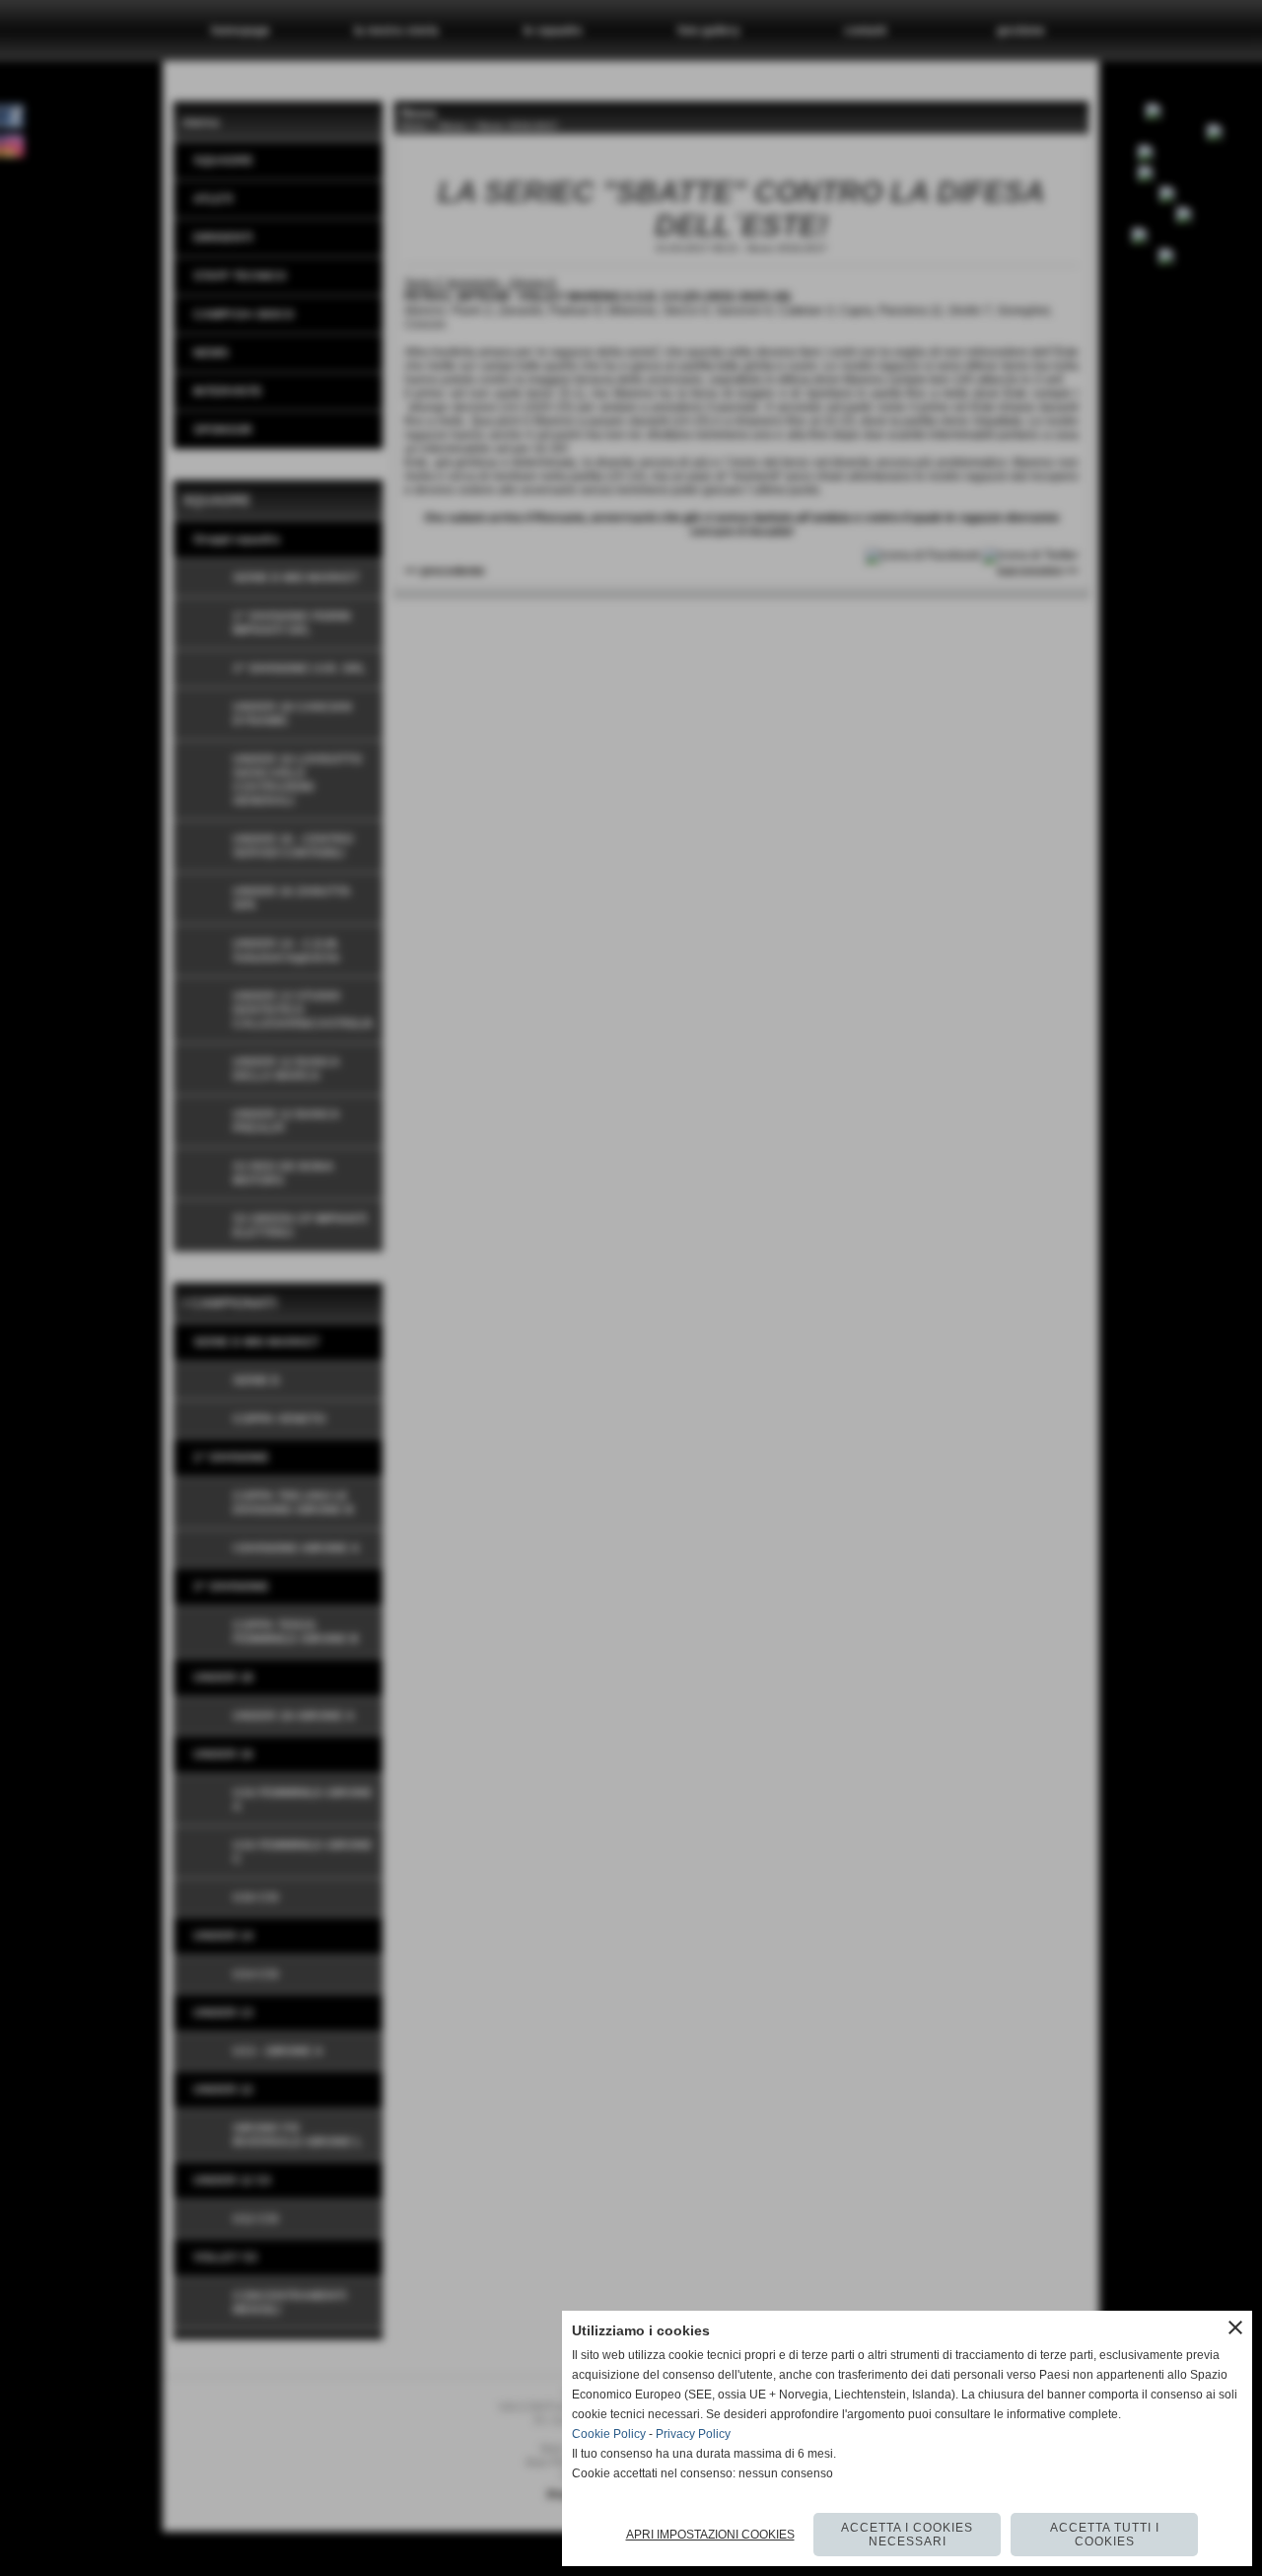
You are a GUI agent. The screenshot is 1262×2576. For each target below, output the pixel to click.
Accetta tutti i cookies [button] (1105, 2535)
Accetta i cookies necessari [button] (907, 2535)
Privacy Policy (693, 2434)
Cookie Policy (609, 2434)
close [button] (1235, 2327)
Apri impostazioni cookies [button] (710, 2535)
